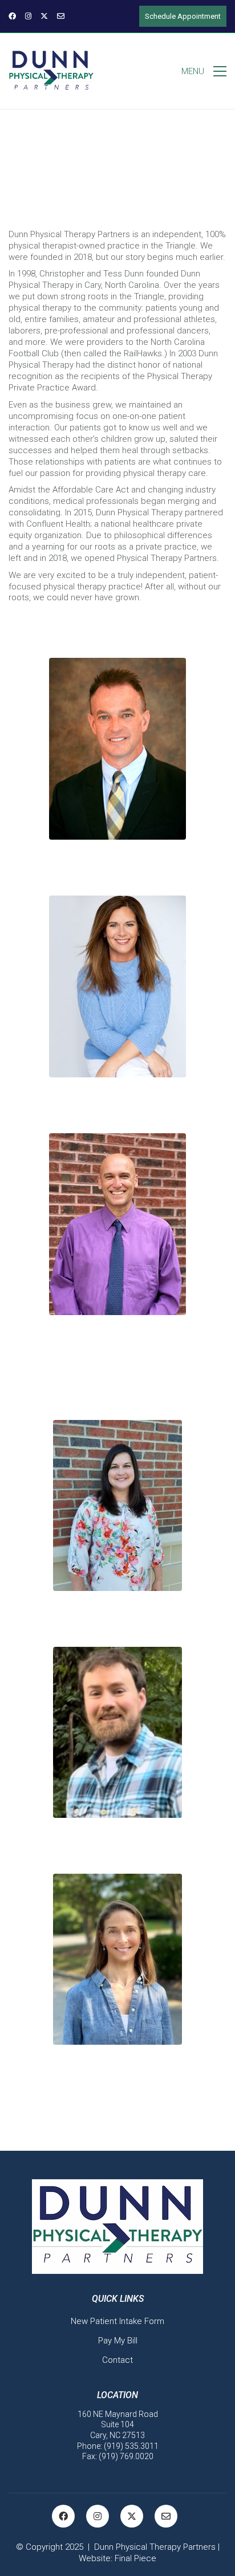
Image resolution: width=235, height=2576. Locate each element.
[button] (204, 71)
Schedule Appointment (183, 16)
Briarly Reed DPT (118, 2077)
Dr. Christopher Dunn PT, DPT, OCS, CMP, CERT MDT (118, 872)
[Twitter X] (132, 2516)
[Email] (166, 2516)
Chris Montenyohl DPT (118, 1850)
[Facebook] (63, 2516)
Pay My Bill (118, 2341)
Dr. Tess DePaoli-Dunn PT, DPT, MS (118, 1109)
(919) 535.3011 (131, 2446)
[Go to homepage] (51, 71)
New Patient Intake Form (117, 2321)
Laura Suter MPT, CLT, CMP (117, 1623)
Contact (117, 2360)
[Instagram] (98, 2516)
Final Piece (135, 2558)
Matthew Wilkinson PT (118, 1347)
